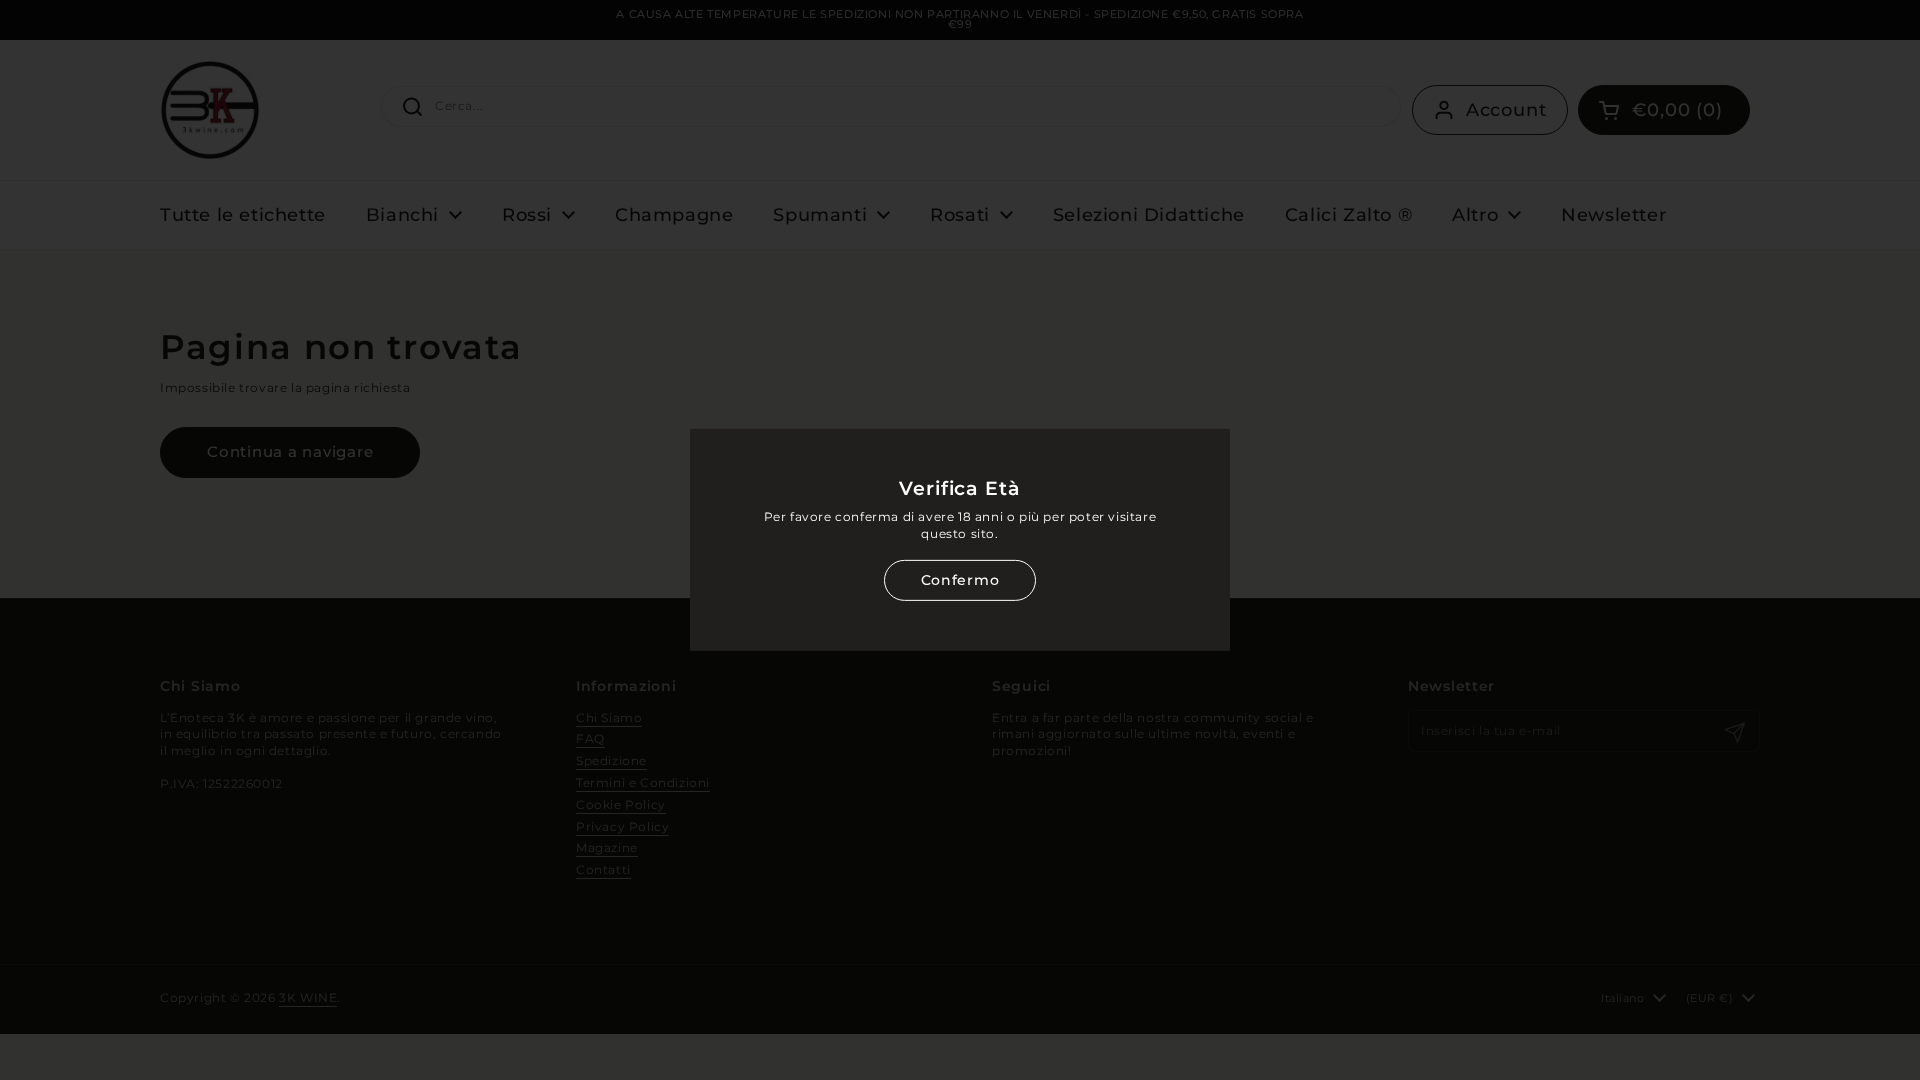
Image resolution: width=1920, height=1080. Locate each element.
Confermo (960, 580)
